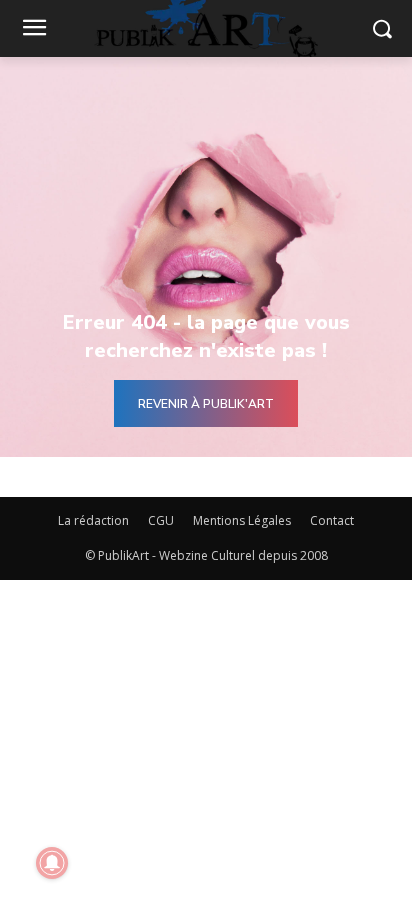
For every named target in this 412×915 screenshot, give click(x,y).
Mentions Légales (242, 520)
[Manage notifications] (52, 863)
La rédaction (93, 520)
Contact (332, 520)
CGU (161, 520)
